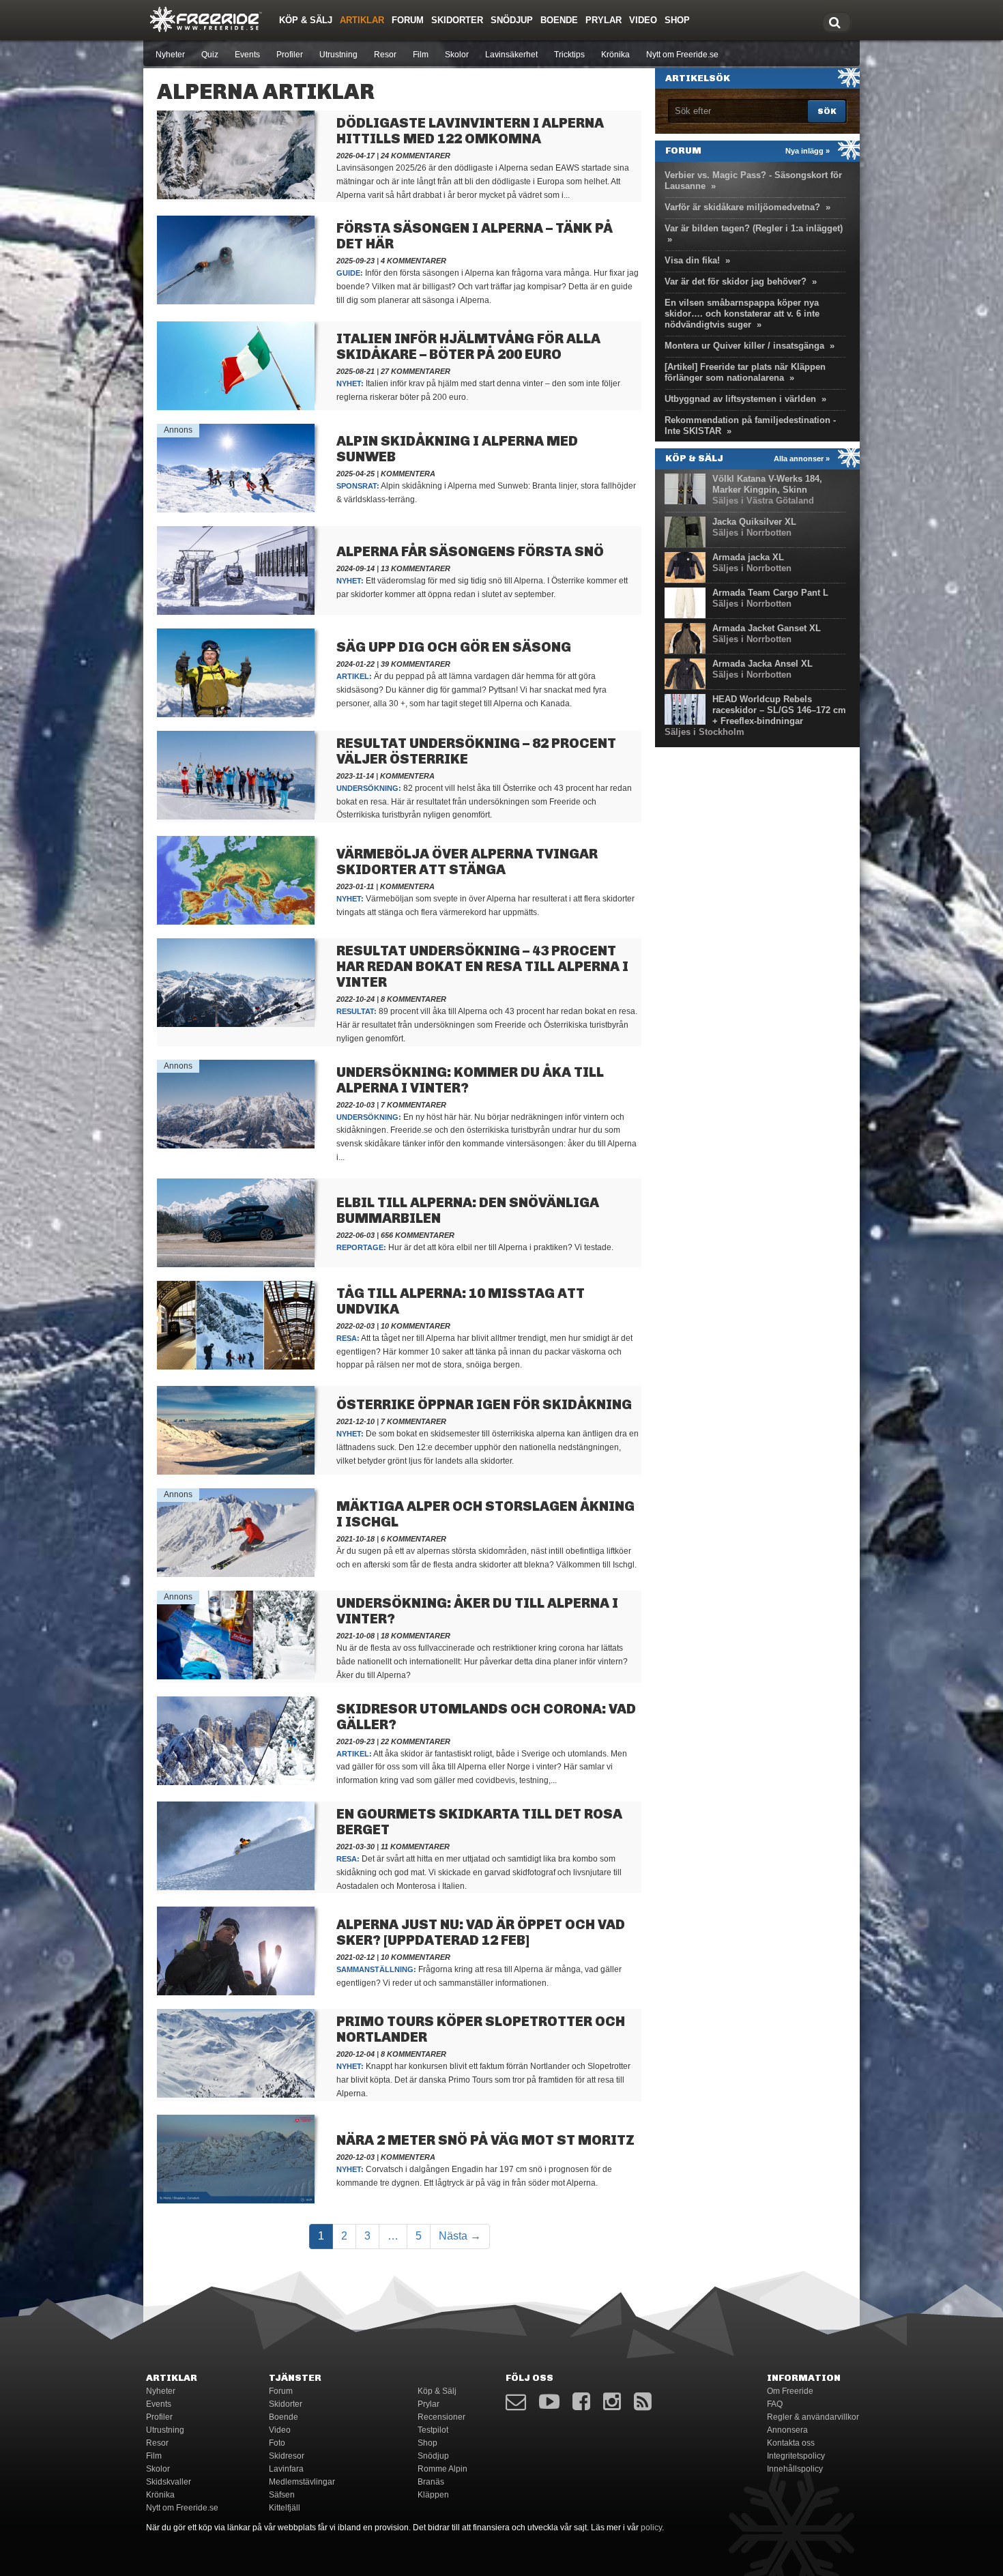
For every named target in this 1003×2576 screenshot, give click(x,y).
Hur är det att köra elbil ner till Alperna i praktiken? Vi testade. (476, 1247)
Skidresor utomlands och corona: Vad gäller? (486, 1717)
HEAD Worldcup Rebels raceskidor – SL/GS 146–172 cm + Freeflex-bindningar (779, 710)
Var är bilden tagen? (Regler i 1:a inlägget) (754, 228)
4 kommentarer (413, 261)
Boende (559, 20)
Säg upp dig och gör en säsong (454, 647)
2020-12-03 (355, 2157)
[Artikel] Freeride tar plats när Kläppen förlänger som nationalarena (745, 372)
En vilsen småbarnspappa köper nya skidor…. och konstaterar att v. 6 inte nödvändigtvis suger (742, 314)
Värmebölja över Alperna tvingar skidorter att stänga (467, 862)
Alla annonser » (802, 459)
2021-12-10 (355, 1421)
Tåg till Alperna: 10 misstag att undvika (461, 1301)
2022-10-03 (355, 1105)
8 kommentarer (413, 999)
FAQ (775, 2404)
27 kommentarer (416, 371)
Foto (277, 2443)
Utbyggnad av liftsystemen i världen (740, 399)
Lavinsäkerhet (511, 55)
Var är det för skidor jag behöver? (736, 281)
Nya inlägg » (808, 151)
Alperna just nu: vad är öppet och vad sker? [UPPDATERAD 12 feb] (481, 1932)
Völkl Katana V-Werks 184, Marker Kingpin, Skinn (767, 484)
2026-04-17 (355, 156)
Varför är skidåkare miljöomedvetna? (742, 207)
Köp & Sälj (306, 20)
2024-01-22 (355, 664)
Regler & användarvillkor (813, 2417)
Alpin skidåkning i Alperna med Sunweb (457, 449)
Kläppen (433, 2495)
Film (421, 55)
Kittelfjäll (285, 2508)
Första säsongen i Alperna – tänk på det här (475, 236)
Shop (677, 20)
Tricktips (569, 55)
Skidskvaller (169, 2482)
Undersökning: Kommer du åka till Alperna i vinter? (470, 1080)
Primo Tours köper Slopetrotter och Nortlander (481, 2029)
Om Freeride (790, 2391)
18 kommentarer (416, 1636)
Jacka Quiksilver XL (754, 522)
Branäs (431, 2482)
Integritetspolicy (796, 2456)
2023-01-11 (355, 886)
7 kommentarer (413, 1105)
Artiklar (362, 20)
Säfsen (282, 2495)
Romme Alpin (442, 2469)
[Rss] (643, 2402)
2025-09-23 (355, 261)
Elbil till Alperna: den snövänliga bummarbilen (468, 1210)
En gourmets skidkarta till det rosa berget (479, 1822)
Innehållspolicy (795, 2469)
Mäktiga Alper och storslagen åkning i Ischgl (485, 1514)
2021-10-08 (355, 1636)
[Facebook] (581, 2402)
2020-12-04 (355, 2054)
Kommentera (408, 474)
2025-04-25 (355, 474)
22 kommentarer (416, 1741)
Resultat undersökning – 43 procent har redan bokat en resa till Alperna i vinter (482, 966)
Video (643, 20)
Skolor (457, 55)
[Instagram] (612, 2402)
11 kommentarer (415, 1847)
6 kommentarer (413, 1539)
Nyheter (170, 55)
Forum (408, 20)
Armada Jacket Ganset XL (767, 628)
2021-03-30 (355, 1847)
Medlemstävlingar (302, 2482)
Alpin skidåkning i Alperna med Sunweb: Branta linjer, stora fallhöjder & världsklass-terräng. (486, 493)
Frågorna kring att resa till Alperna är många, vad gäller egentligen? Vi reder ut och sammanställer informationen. (479, 1976)
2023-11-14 (355, 776)
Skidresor (287, 2456)
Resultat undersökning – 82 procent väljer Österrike (476, 751)
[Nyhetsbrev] (516, 2402)
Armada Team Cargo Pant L (770, 593)
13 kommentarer (416, 568)
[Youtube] (549, 2402)
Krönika (615, 55)
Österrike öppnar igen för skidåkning (484, 1404)
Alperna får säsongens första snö (470, 551)
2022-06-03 (355, 1235)
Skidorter (457, 20)
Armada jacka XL (748, 557)
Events (247, 55)
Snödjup (512, 20)
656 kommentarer (418, 1235)
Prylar (604, 20)
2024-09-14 (355, 568)
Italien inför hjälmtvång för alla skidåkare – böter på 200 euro (468, 346)
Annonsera (787, 2430)
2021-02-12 (355, 1957)
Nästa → (460, 2236)
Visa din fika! (692, 260)
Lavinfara (286, 2469)
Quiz (210, 55)
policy (651, 2528)
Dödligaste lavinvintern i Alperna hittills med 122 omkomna (470, 131)
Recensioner (441, 2417)
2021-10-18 (355, 1539)
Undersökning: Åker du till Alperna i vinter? (477, 1611)
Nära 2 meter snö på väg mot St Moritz (485, 2140)
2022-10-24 (355, 999)
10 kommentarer (416, 1326)
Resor (385, 55)
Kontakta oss (791, 2443)
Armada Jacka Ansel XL (762, 664)
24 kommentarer (416, 156)
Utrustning (338, 55)
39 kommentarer (416, 664)
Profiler (290, 55)
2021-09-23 (355, 1741)
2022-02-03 (355, 1326)
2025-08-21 (355, 371)
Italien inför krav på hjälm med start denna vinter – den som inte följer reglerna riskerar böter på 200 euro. (478, 390)
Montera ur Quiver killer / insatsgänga (744, 346)
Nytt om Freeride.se (682, 55)
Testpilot (433, 2430)
